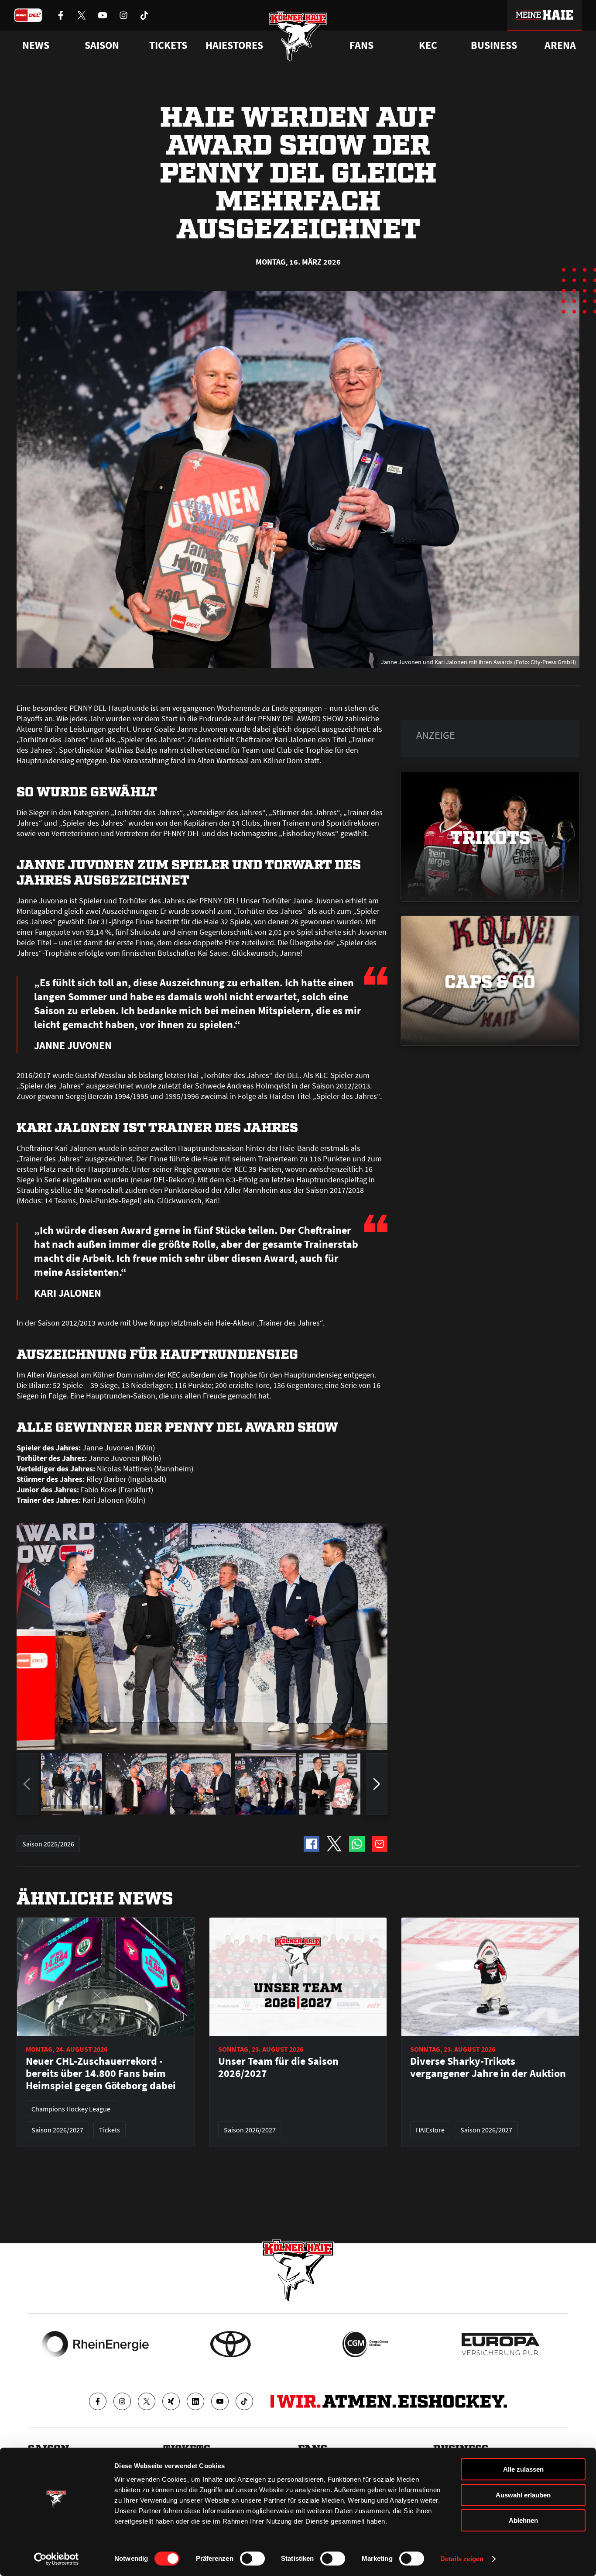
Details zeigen (462, 2559)
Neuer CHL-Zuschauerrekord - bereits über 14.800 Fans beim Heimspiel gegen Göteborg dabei (101, 2073)
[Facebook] (98, 2401)
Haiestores (234, 45)
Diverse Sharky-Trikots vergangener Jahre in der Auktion (488, 2067)
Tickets (168, 45)
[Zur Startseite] (298, 36)
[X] (147, 2401)
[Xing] (171, 2401)
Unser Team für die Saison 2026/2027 (278, 2067)
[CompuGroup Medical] (365, 2344)
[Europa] (501, 2344)
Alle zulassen (523, 2469)
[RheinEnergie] (95, 2344)
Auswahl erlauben (523, 2495)
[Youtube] (220, 2401)
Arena (560, 45)
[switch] (252, 2559)
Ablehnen (523, 2520)
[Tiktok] (244, 2401)
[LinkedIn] (195, 2401)
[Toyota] (231, 2344)
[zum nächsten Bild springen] (377, 1784)
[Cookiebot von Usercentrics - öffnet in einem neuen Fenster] (57, 2559)
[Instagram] (122, 2401)
